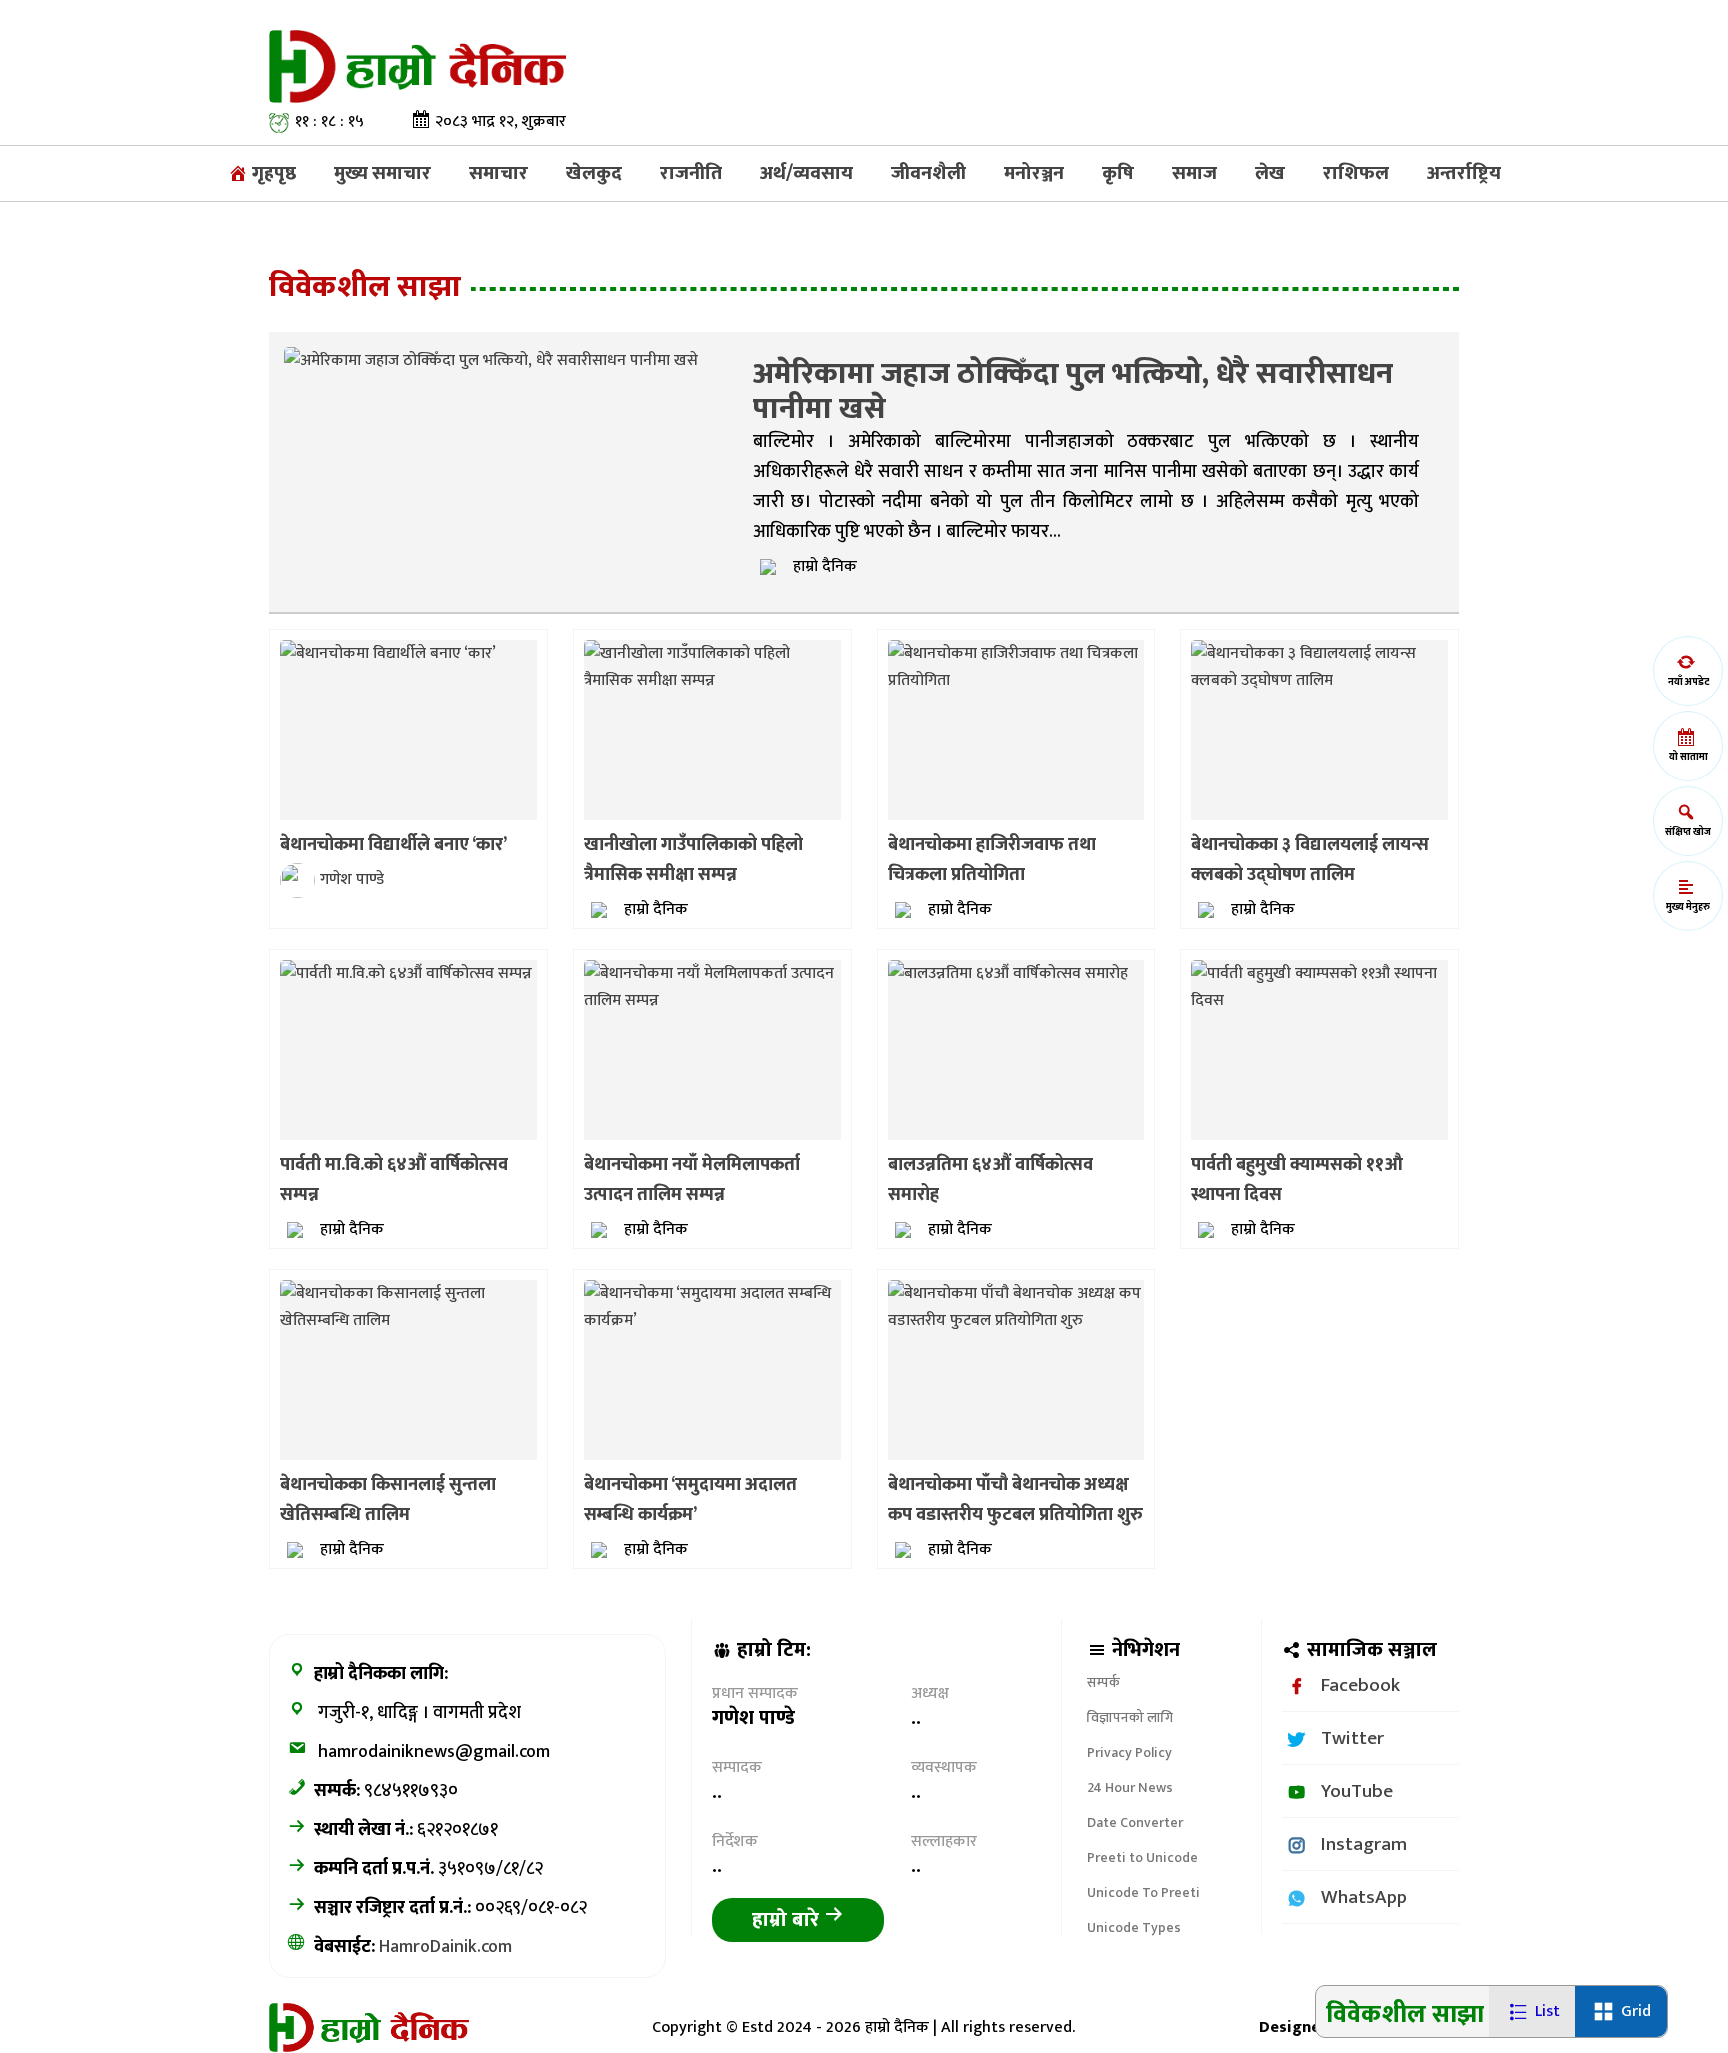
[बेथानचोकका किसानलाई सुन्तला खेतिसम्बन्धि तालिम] (408, 1306)
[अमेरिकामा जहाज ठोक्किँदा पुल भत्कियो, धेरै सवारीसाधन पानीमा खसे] (491, 359)
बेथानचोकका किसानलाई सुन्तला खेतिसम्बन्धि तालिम (388, 1500)
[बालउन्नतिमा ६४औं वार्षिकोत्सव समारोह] (1008, 972)
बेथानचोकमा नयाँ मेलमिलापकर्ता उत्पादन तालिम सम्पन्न (692, 1180)
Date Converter (1135, 1822)
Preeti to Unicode (1142, 1857)
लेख (1270, 173)
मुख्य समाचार (382, 173)
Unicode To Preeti (1143, 1892)
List (1547, 2011)
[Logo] (417, 65)
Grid (1636, 2011)
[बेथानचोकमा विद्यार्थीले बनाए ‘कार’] (388, 652)
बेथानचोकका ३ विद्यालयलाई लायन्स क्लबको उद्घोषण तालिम (1310, 860)
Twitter (1352, 1738)
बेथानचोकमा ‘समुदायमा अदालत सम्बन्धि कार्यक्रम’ (690, 1500)
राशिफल (1356, 173)
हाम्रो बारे (788, 1920)
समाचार (498, 173)
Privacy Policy (1129, 1752)
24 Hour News (1130, 1787)
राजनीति (691, 173)
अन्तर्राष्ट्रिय (1464, 173)
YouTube (1357, 1791)
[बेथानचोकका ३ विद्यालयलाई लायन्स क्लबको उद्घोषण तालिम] (1319, 666)
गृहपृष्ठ (272, 173)
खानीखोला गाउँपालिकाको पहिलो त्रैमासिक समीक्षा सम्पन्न (693, 860)
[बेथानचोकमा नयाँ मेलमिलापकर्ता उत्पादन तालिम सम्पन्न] (712, 986)
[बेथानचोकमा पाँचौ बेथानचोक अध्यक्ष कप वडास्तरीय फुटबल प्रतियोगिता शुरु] (1016, 1306)
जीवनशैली (928, 173)
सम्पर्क (1103, 1682)
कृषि (1118, 173)
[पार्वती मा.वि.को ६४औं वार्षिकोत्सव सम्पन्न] (406, 972)
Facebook (1360, 1685)
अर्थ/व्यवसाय (806, 173)
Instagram (1364, 1844)
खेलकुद (594, 173)
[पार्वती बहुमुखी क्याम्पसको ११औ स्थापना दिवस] (1319, 986)
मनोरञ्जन (1034, 173)
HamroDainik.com (445, 1947)
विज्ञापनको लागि (1130, 1717)
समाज (1194, 173)
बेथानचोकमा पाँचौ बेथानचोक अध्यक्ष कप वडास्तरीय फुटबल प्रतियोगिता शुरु (1015, 1500)
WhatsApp (1364, 1897)
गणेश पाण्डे (352, 879)
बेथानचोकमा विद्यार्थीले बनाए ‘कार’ (393, 845)
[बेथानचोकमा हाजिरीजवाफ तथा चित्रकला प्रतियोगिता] (1016, 666)
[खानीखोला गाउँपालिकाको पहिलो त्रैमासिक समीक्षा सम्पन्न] (712, 666)
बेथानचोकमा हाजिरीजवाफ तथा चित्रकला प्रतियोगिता (992, 860)
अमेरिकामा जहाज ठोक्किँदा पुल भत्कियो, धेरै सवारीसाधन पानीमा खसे (1073, 391)
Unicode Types (1134, 1927)
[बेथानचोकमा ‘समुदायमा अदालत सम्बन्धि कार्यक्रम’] (712, 1306)
